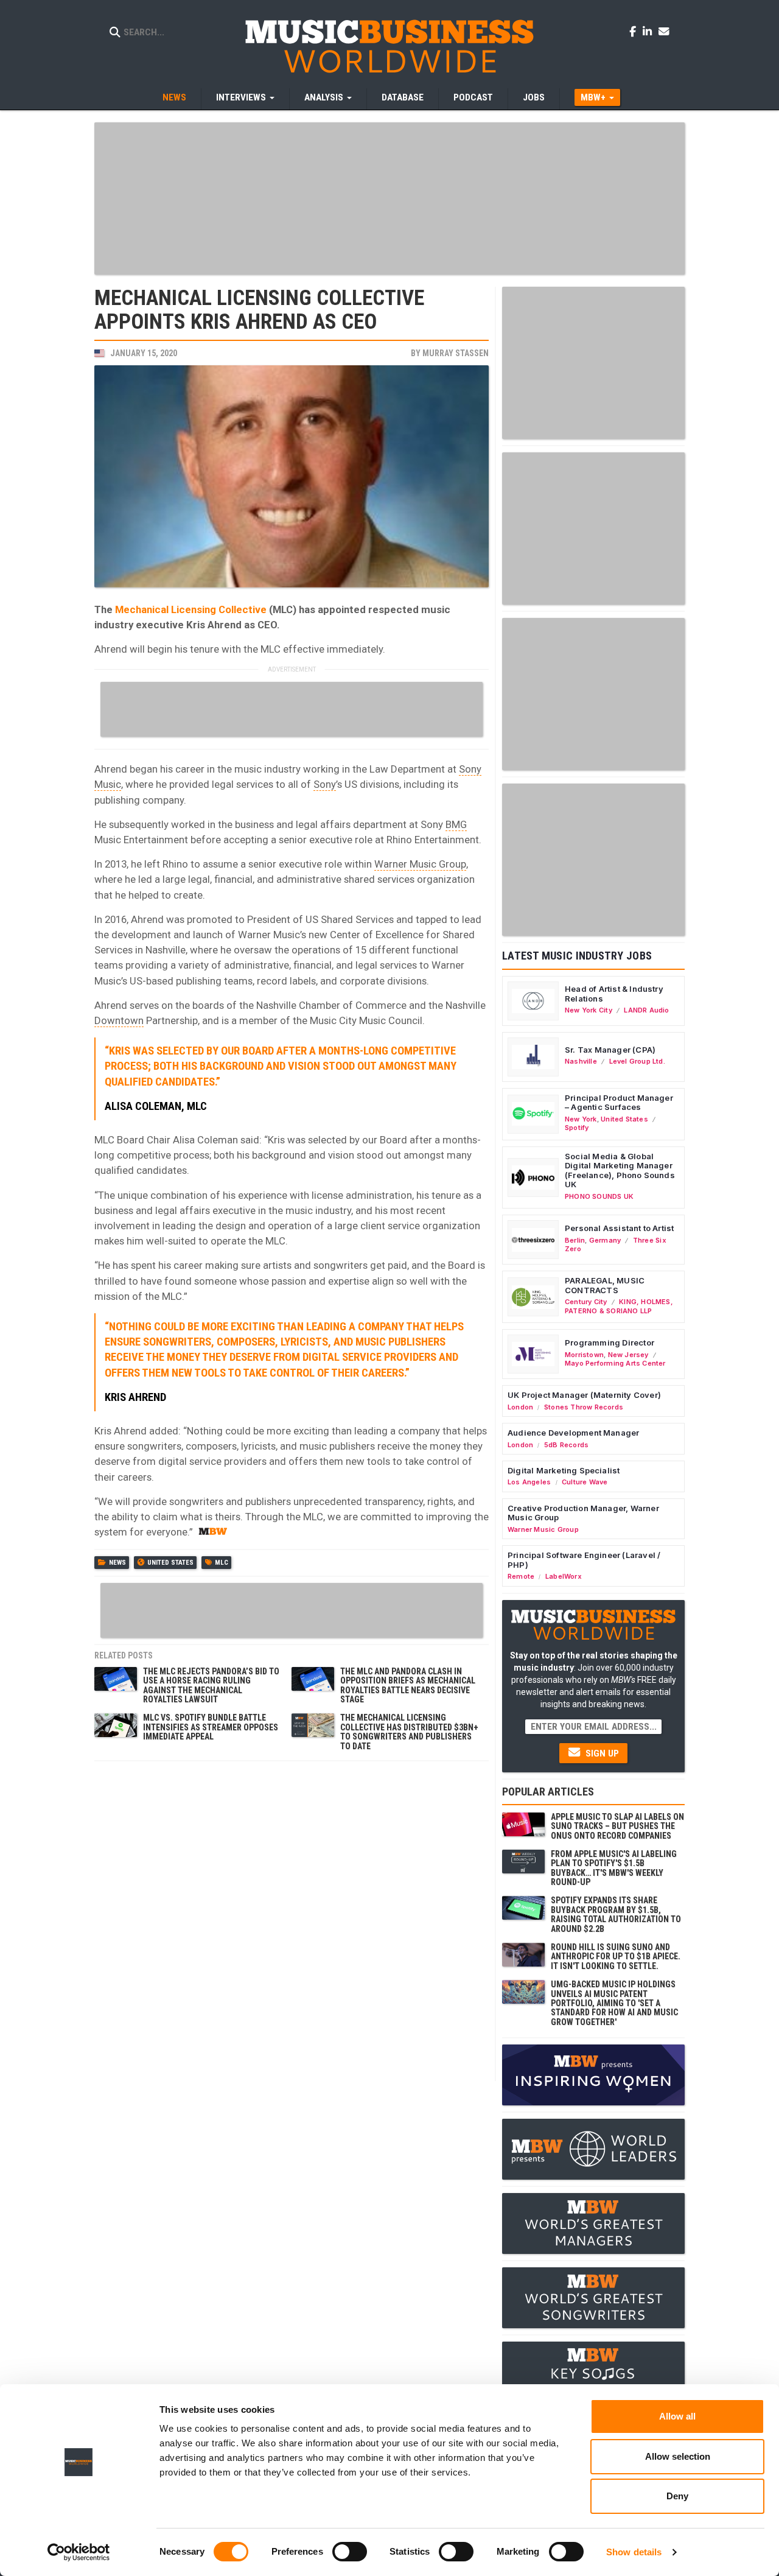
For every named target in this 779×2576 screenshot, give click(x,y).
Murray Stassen (456, 353)
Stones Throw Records (584, 1407)
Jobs (534, 97)
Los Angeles (529, 1482)
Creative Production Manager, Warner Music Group (583, 1513)
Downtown (119, 1020)
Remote (521, 1576)
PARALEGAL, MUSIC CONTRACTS (605, 1285)
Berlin (575, 1240)
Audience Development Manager (573, 1433)
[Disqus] (292, 1920)
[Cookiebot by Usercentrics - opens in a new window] (79, 2552)
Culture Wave (585, 1482)
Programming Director (610, 1342)
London (520, 1407)
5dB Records (566, 1445)
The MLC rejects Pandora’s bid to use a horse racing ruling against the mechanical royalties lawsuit (211, 1685)
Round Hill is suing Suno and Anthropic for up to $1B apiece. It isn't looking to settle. (616, 1957)
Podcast (473, 97)
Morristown (584, 1355)
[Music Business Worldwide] (389, 46)
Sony (325, 784)
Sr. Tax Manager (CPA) (610, 1050)
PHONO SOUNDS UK (599, 1196)
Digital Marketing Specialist (564, 1470)
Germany (605, 1240)
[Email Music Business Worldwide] (664, 31)
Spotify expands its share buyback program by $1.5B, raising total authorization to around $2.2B (616, 1914)
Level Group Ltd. (637, 1061)
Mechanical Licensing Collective (191, 609)
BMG (456, 824)
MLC (222, 1563)
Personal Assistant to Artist (619, 1228)
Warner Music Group (420, 864)
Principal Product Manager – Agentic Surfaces (619, 1103)
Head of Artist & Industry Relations (614, 994)
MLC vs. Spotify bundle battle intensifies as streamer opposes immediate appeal (211, 1727)
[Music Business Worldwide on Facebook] (635, 31)
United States (170, 1563)
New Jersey (628, 1355)
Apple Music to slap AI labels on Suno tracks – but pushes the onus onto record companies (617, 1826)
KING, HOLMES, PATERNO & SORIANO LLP (619, 1306)
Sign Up (601, 1753)
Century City (586, 1302)
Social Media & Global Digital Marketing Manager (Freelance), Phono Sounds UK (620, 1170)
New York (581, 1119)
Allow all (677, 2416)
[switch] (350, 2552)
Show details (634, 2552)
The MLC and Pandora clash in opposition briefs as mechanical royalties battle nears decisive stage (408, 1685)
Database (403, 97)
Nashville (581, 1061)
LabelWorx (564, 1576)
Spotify (577, 1128)
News (174, 97)
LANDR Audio (646, 1010)
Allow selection (678, 2456)
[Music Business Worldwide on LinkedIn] (649, 31)
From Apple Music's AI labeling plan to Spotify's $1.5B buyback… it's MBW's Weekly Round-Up (614, 1868)
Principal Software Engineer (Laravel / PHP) (584, 1560)
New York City (589, 1010)
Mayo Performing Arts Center (615, 1363)
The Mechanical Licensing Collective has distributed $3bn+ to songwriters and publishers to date (409, 1732)
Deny (677, 2496)
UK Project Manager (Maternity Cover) (584, 1395)
